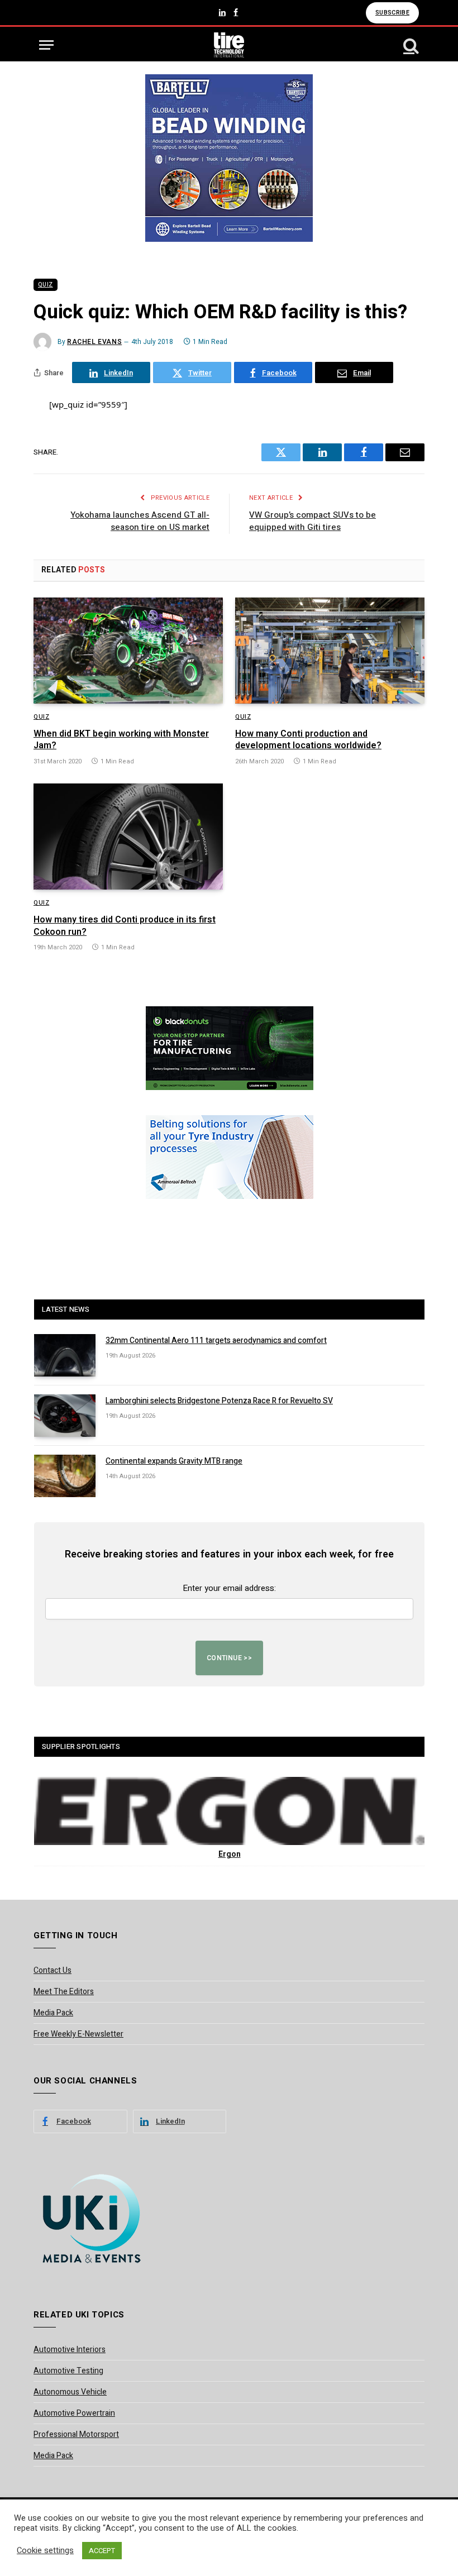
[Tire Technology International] (229, 45)
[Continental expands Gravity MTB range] (65, 1476)
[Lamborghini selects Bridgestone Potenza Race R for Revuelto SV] (65, 1416)
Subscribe (392, 13)
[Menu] (46, 45)
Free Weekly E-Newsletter (78, 2034)
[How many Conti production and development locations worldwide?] (330, 651)
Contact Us (53, 1970)
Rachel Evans (94, 342)
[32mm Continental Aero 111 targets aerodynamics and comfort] (65, 1355)
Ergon (230, 1854)
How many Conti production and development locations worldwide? (308, 740)
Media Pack (53, 2013)
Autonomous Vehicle (70, 2392)
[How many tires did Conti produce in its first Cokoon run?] (128, 837)
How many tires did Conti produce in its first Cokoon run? (125, 926)
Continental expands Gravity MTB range (174, 1461)
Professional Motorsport (76, 2434)
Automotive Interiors (70, 2350)
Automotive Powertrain (74, 2413)
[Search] (410, 45)
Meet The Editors (64, 1992)
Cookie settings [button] (45, 2551)
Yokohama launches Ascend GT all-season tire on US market (140, 521)
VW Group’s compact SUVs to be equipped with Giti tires (313, 521)
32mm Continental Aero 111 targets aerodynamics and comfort (216, 1341)
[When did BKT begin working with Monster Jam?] (128, 651)
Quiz (46, 285)
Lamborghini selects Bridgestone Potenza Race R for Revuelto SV (219, 1401)
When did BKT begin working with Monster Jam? (121, 740)
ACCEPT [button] (102, 2551)
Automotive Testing (68, 2371)
